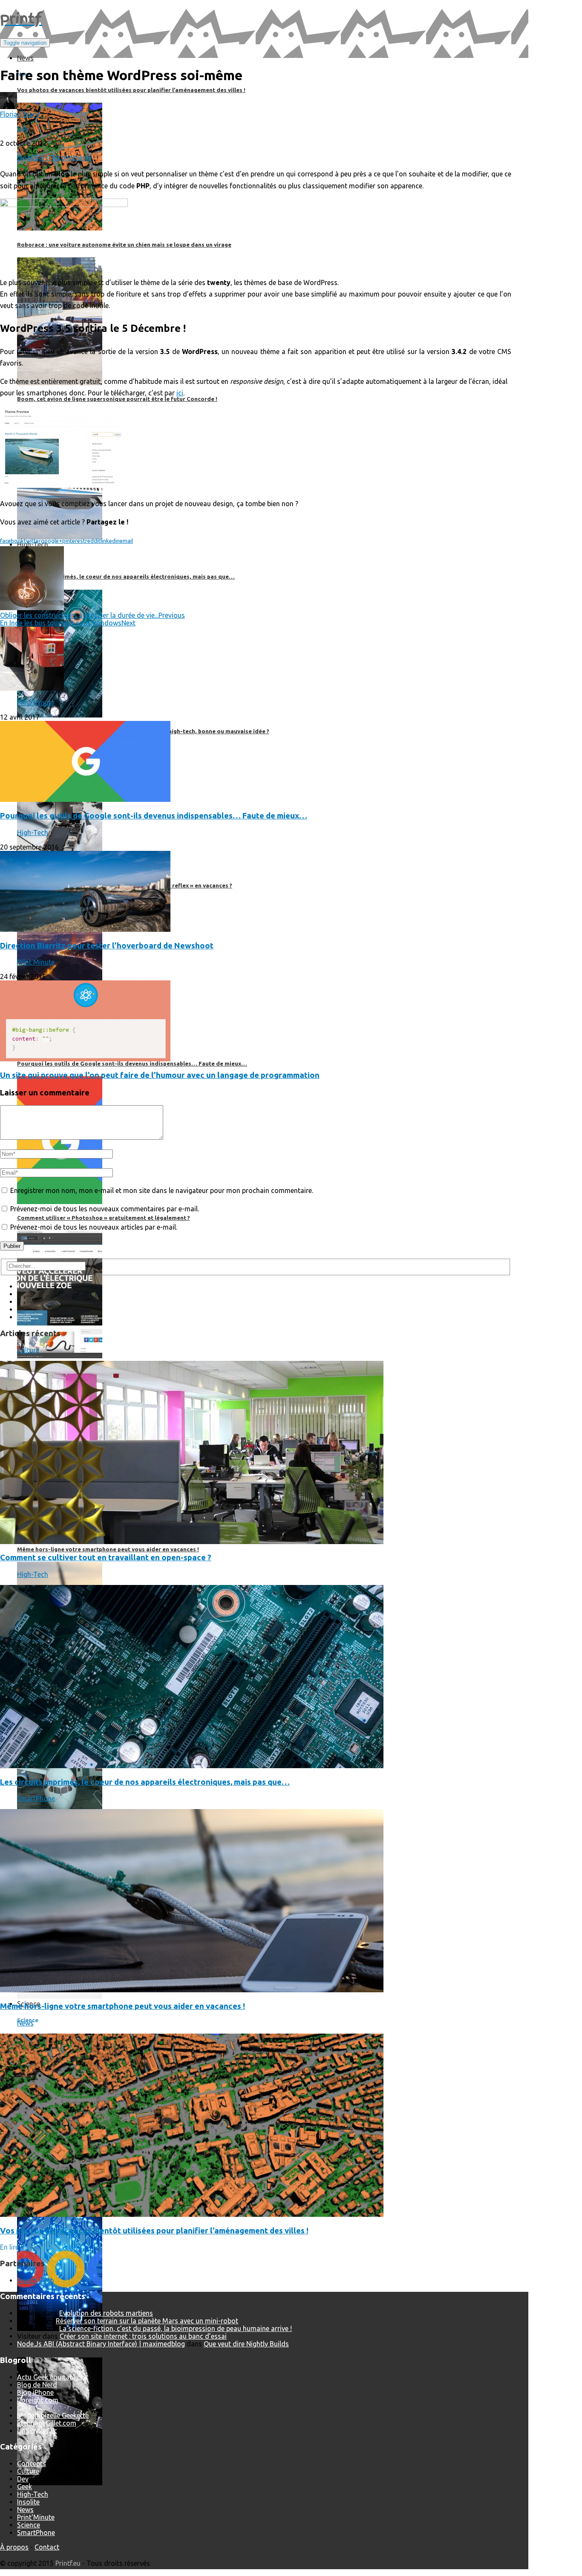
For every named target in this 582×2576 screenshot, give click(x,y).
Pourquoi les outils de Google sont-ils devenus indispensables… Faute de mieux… (154, 816)
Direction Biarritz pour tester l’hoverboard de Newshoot (107, 946)
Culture (28, 1350)
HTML (52, 158)
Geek (24, 2408)
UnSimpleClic (37, 2431)
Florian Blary (19, 114)
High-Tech (33, 833)
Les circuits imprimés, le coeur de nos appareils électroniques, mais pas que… (145, 1782)
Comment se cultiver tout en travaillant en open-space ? (106, 1557)
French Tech (36, 2280)
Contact (47, 2547)
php (67, 158)
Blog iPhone (35, 2392)
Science (29, 2525)
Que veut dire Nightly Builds (246, 2344)
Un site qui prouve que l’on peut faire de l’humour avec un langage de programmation (160, 1075)
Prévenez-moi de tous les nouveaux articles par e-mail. (94, 1227)
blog (24, 158)
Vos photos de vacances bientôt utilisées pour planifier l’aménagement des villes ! (154, 2231)
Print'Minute (36, 703)
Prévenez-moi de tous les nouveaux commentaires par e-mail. (105, 1209)
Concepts (32, 2464)
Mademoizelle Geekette (53, 2415)
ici (180, 393)
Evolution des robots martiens (106, 2313)
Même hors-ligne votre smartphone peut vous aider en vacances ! (122, 2006)
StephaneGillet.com (47, 2423)
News (25, 2023)
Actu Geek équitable (48, 2377)
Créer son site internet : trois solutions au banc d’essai (143, 2336)
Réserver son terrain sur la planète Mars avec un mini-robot (147, 2321)
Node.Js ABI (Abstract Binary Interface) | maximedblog (101, 2344)
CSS (37, 158)
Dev (23, 129)
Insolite (28, 2502)
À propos (14, 2547)
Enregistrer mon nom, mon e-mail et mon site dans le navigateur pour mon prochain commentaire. (162, 1190)
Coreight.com (38, 2400)
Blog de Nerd (37, 2385)
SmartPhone (36, 1798)
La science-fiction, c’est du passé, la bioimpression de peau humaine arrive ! (176, 2328)
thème (82, 158)
